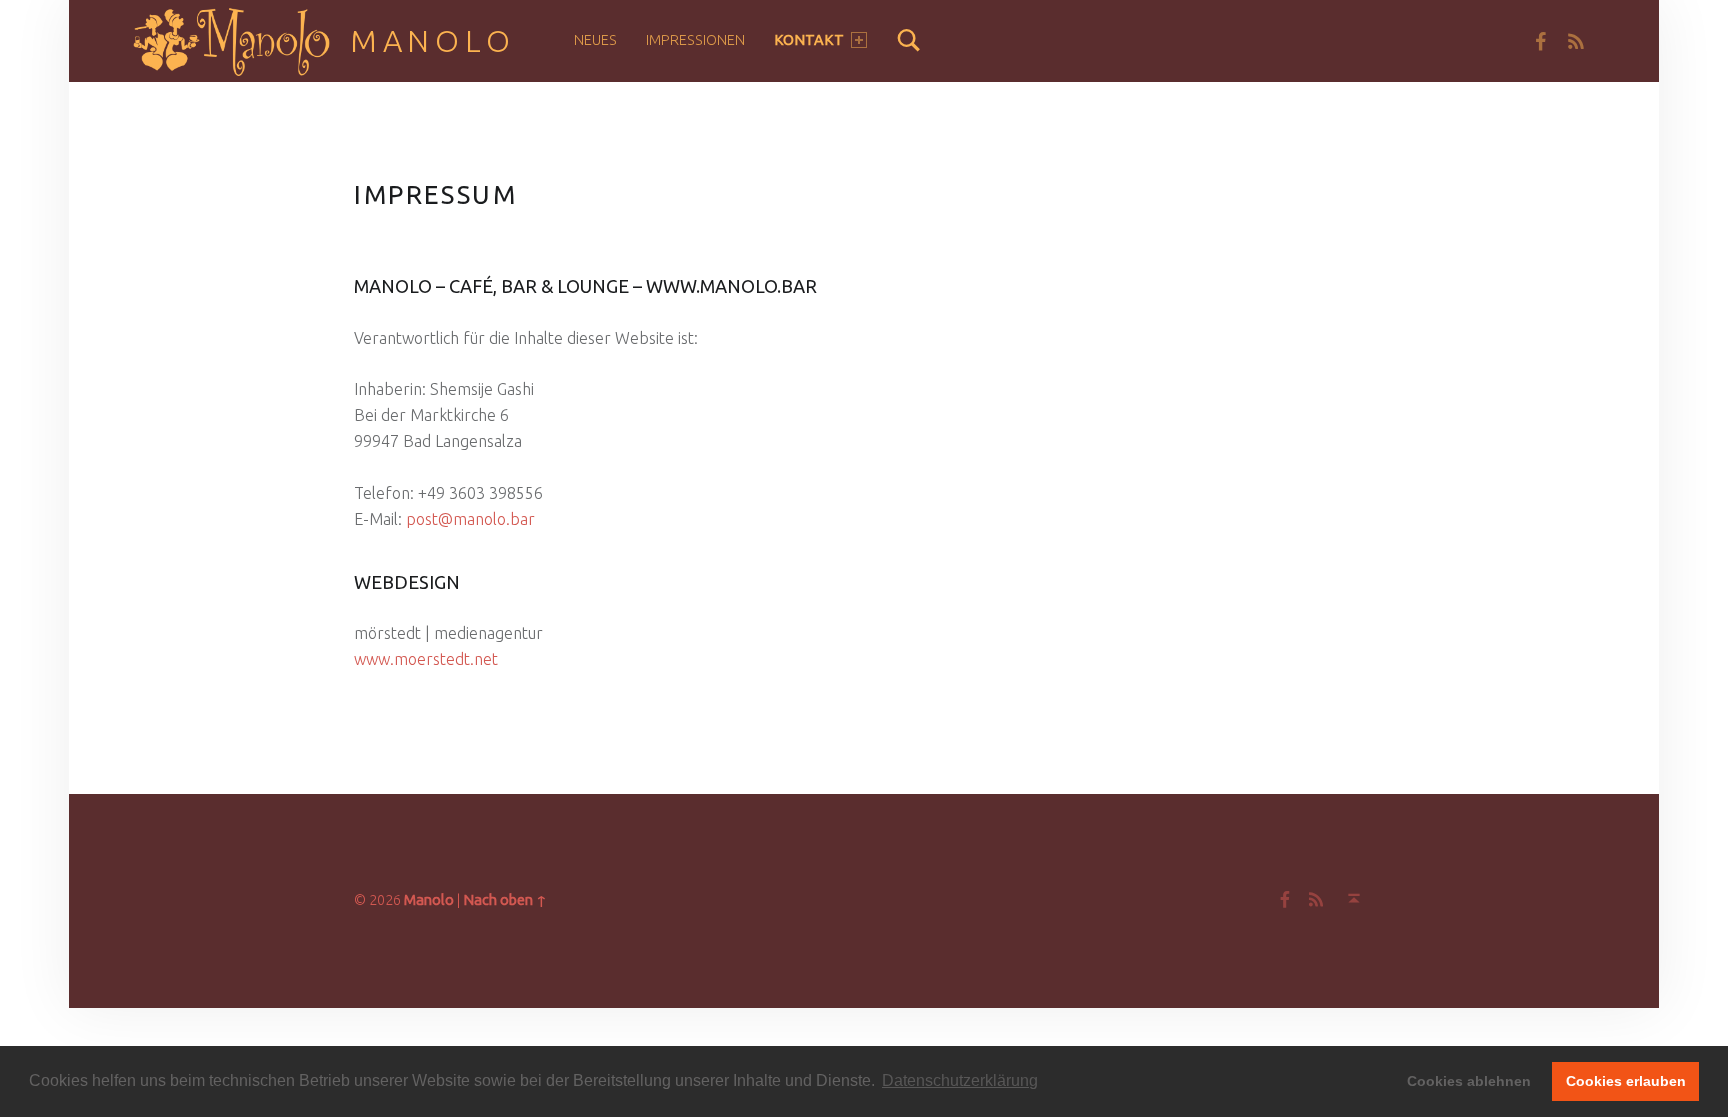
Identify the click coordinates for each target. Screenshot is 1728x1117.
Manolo (433, 41)
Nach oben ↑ (505, 900)
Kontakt (809, 40)
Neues (595, 40)
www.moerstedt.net (426, 659)
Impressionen (695, 40)
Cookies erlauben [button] (1626, 1081)
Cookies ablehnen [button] (1469, 1081)
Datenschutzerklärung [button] (960, 1080)
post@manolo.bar (470, 519)
